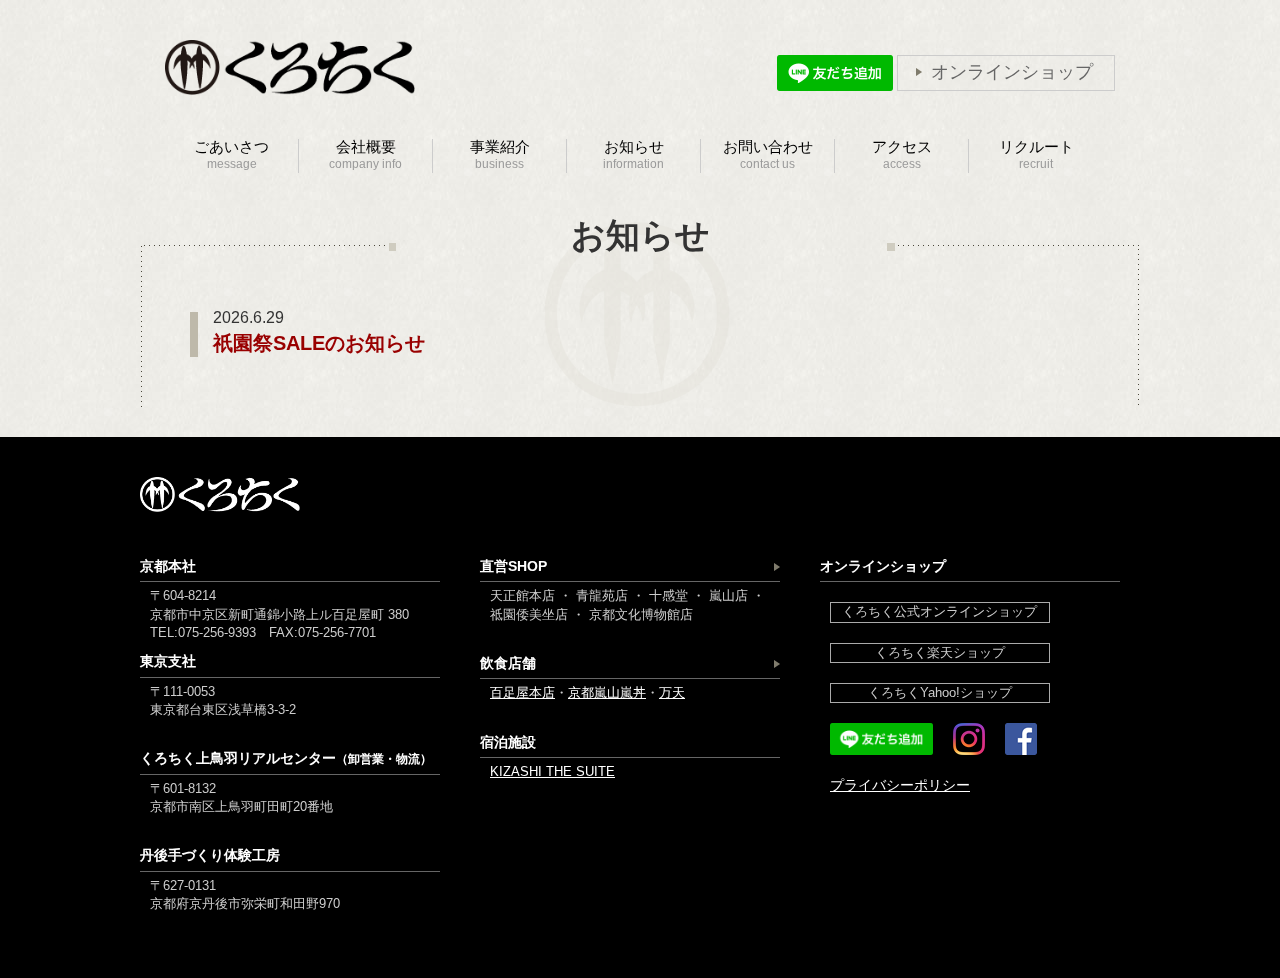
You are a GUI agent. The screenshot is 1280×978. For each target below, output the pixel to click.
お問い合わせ (768, 155)
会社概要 (365, 155)
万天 (672, 692)
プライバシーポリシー (900, 785)
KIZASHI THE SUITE (552, 771)
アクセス (902, 155)
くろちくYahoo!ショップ (940, 692)
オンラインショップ (1012, 72)
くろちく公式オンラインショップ (939, 611)
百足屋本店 (522, 692)
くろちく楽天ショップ (940, 652)
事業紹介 (500, 155)
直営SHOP (513, 566)
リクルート (1036, 155)
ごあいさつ (231, 155)
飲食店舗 (508, 663)
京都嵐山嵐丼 (607, 692)
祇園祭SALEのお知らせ (319, 343)
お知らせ (633, 155)
